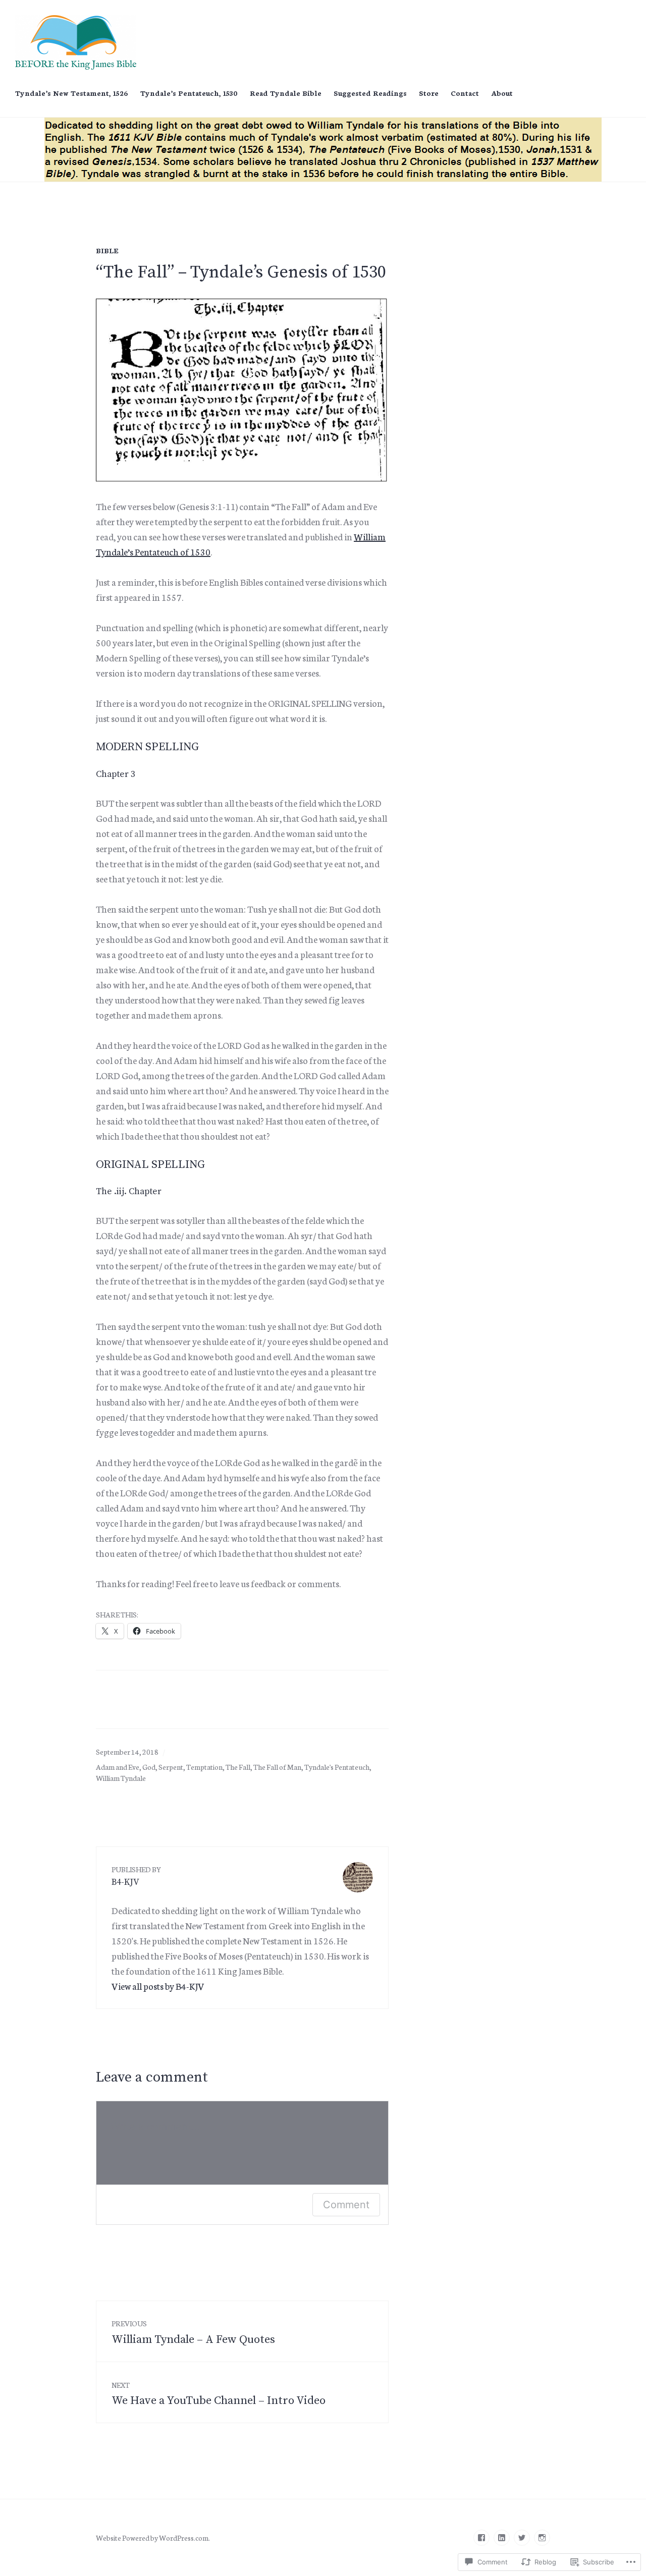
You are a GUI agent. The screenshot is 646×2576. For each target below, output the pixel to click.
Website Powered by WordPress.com (152, 2538)
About (502, 93)
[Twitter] (522, 2538)
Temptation (204, 1767)
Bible (107, 250)
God (149, 1767)
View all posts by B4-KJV (158, 1986)
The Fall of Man (277, 1767)
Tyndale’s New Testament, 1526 (72, 93)
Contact (465, 93)
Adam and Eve (118, 1767)
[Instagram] (542, 2538)
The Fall (238, 1767)
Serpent (171, 1767)
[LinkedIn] (502, 2538)
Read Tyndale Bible (286, 93)
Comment (346, 2205)
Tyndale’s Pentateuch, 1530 (189, 93)
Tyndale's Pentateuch (337, 1767)
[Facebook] (481, 2538)
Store (429, 93)
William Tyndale (121, 1778)
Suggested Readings (370, 93)
